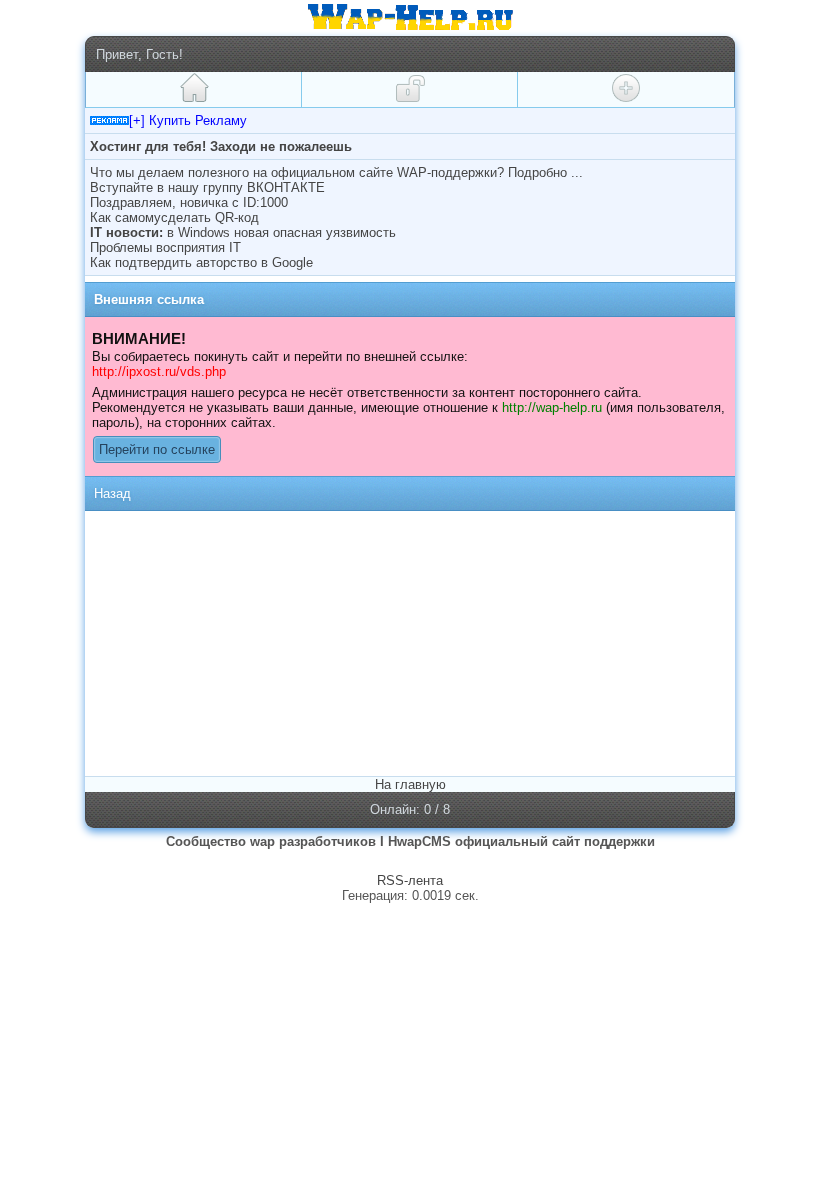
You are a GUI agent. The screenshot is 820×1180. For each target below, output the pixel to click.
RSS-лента (410, 880)
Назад (112, 493)
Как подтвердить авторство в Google (201, 262)
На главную (410, 784)
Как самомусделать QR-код (174, 217)
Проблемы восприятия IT (165, 247)
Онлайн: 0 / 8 (410, 809)
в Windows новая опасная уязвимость (281, 232)
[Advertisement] (258, 642)
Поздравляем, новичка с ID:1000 (189, 202)
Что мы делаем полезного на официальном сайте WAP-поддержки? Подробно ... (336, 172)
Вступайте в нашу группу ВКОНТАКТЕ (207, 187)
